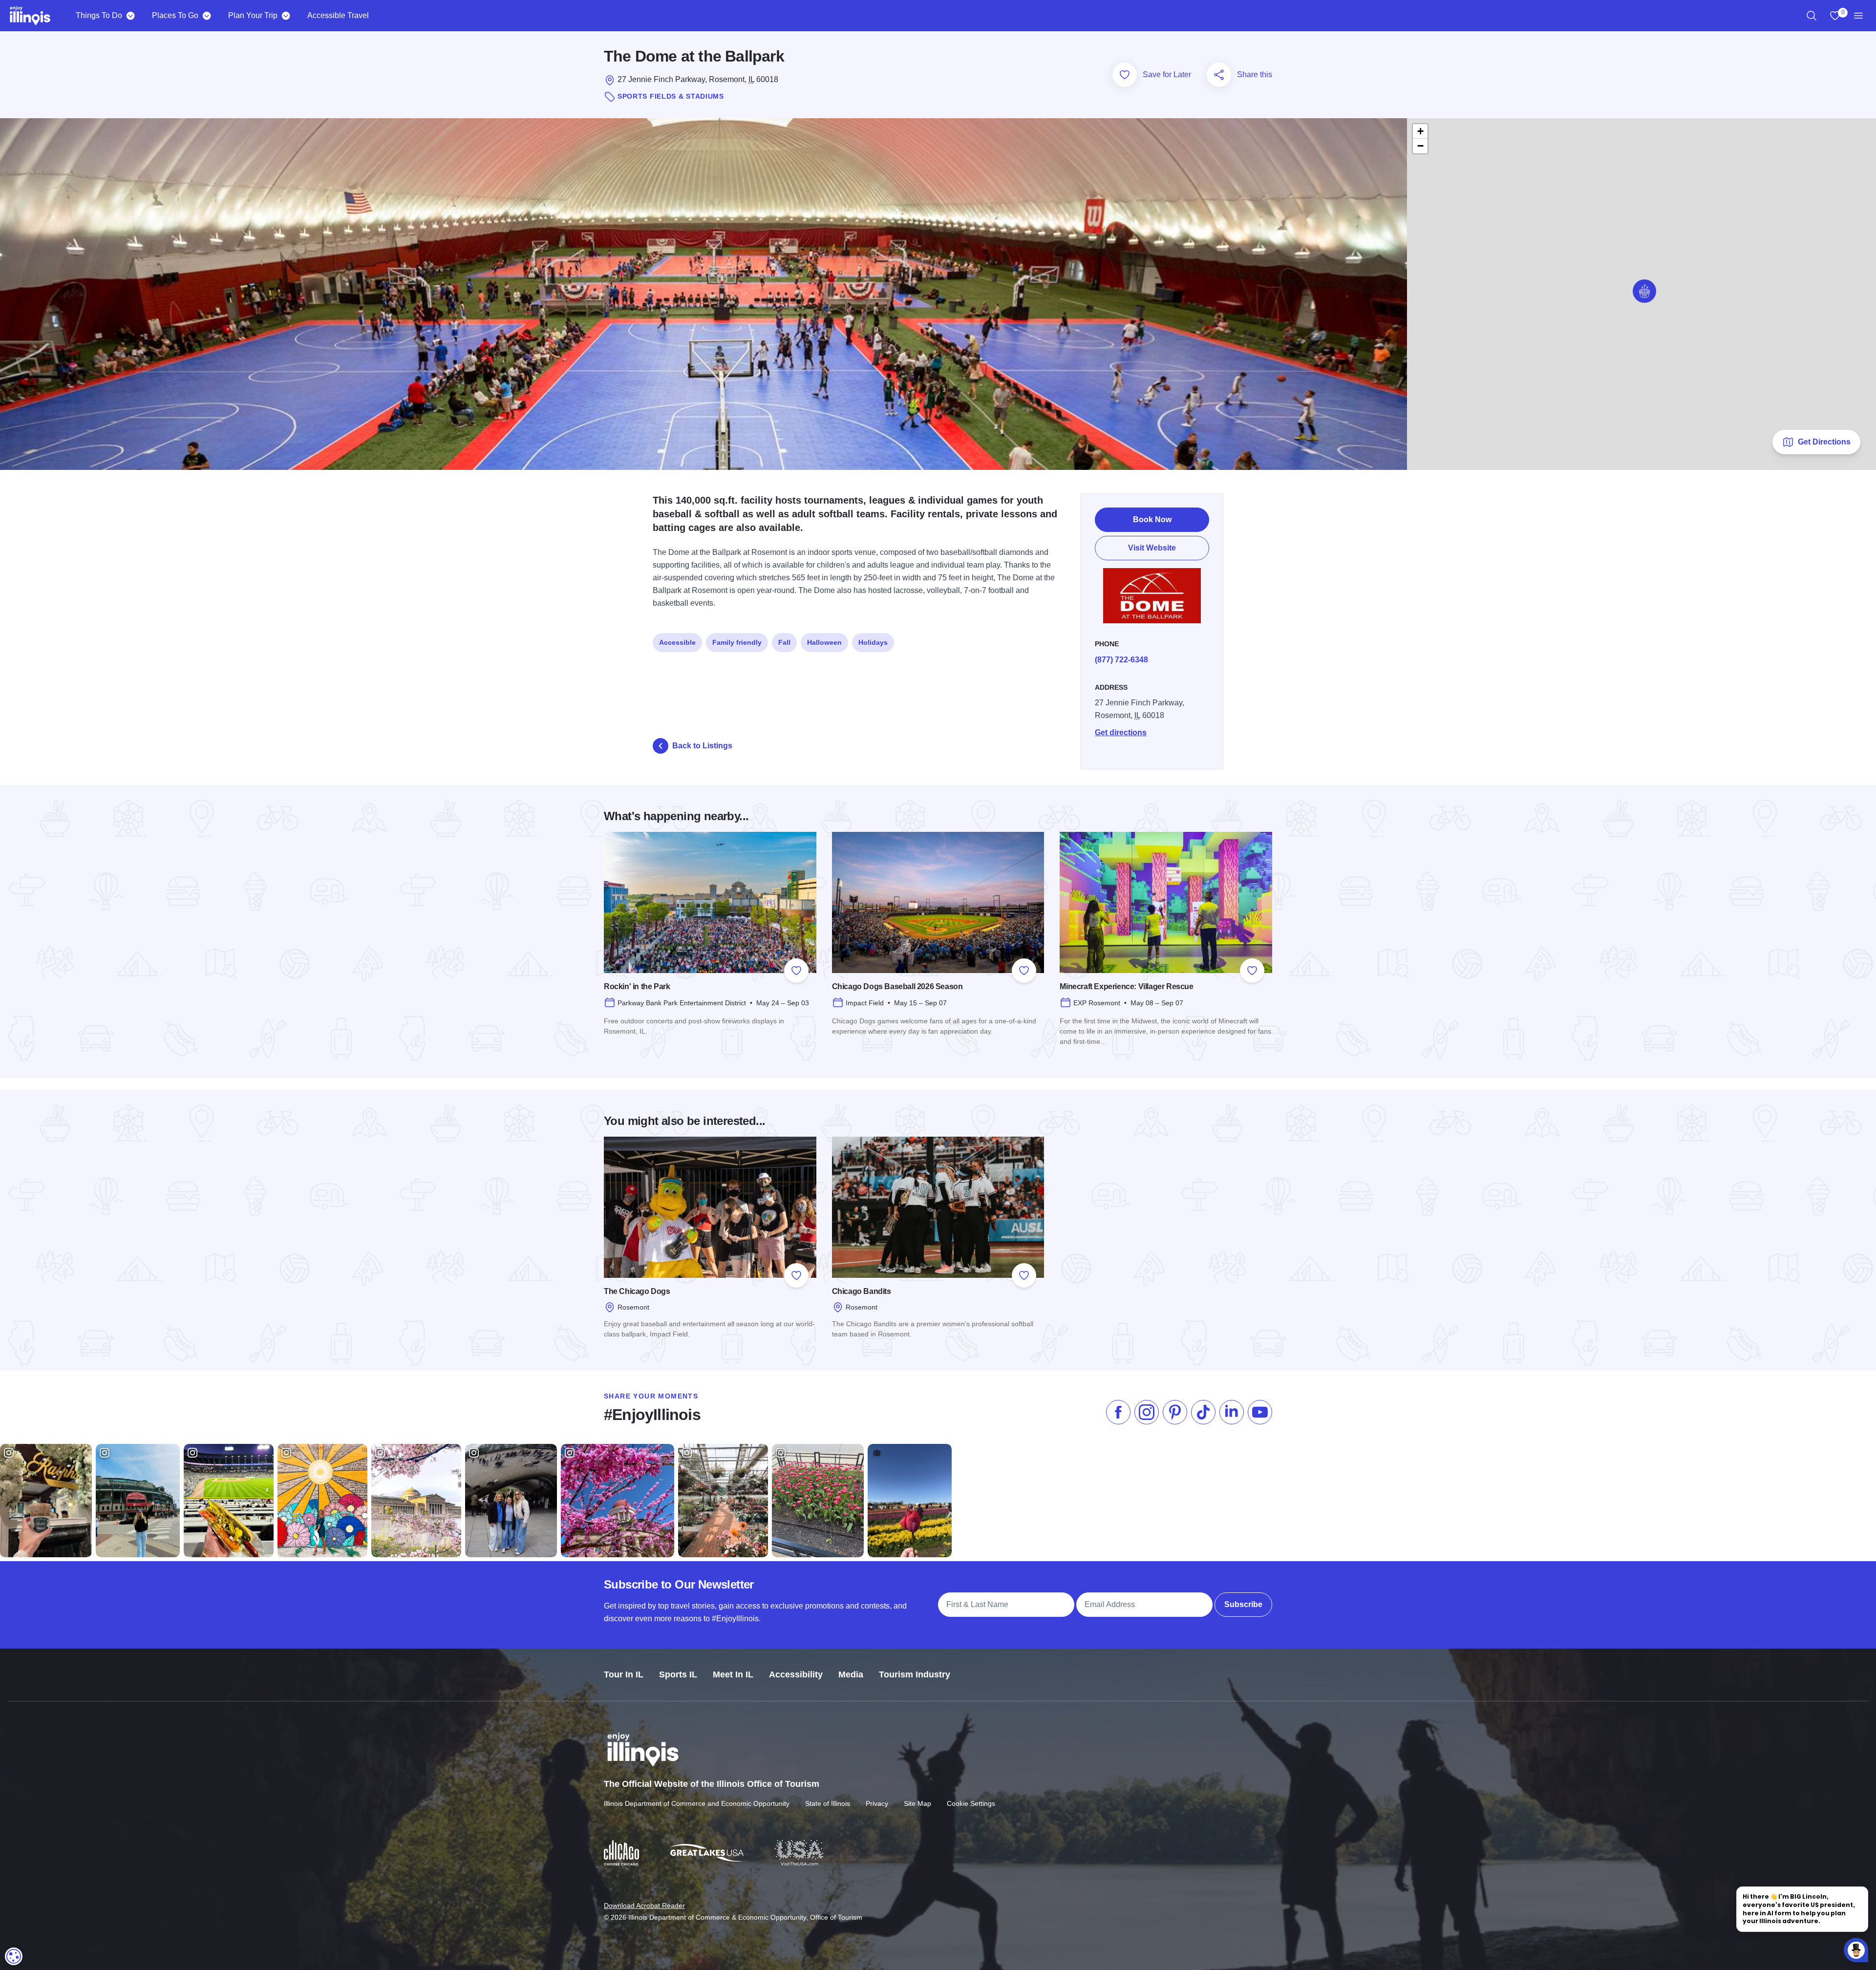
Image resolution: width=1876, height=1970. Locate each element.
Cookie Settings (971, 1803)
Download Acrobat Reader (644, 1906)
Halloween (824, 642)
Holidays (873, 642)
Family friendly (737, 642)
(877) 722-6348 (1121, 660)
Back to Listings (702, 746)
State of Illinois (828, 1803)
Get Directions (1824, 442)
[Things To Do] (130, 16)
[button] (1644, 291)
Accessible (677, 642)
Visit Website (1152, 548)
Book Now (1152, 519)
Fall (784, 642)
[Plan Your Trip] (286, 16)
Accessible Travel (338, 15)
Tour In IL (624, 1674)
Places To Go (175, 15)
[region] (1812, 16)
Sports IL (678, 1674)
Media (851, 1674)
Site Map (917, 1803)
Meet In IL (733, 1674)
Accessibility (796, 1674)
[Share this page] (1219, 75)
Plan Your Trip (253, 15)
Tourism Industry (915, 1674)
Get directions (1121, 732)
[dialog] (14, 1956)
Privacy (877, 1803)
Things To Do (99, 15)
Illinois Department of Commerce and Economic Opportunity (697, 1803)
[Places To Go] (206, 16)
